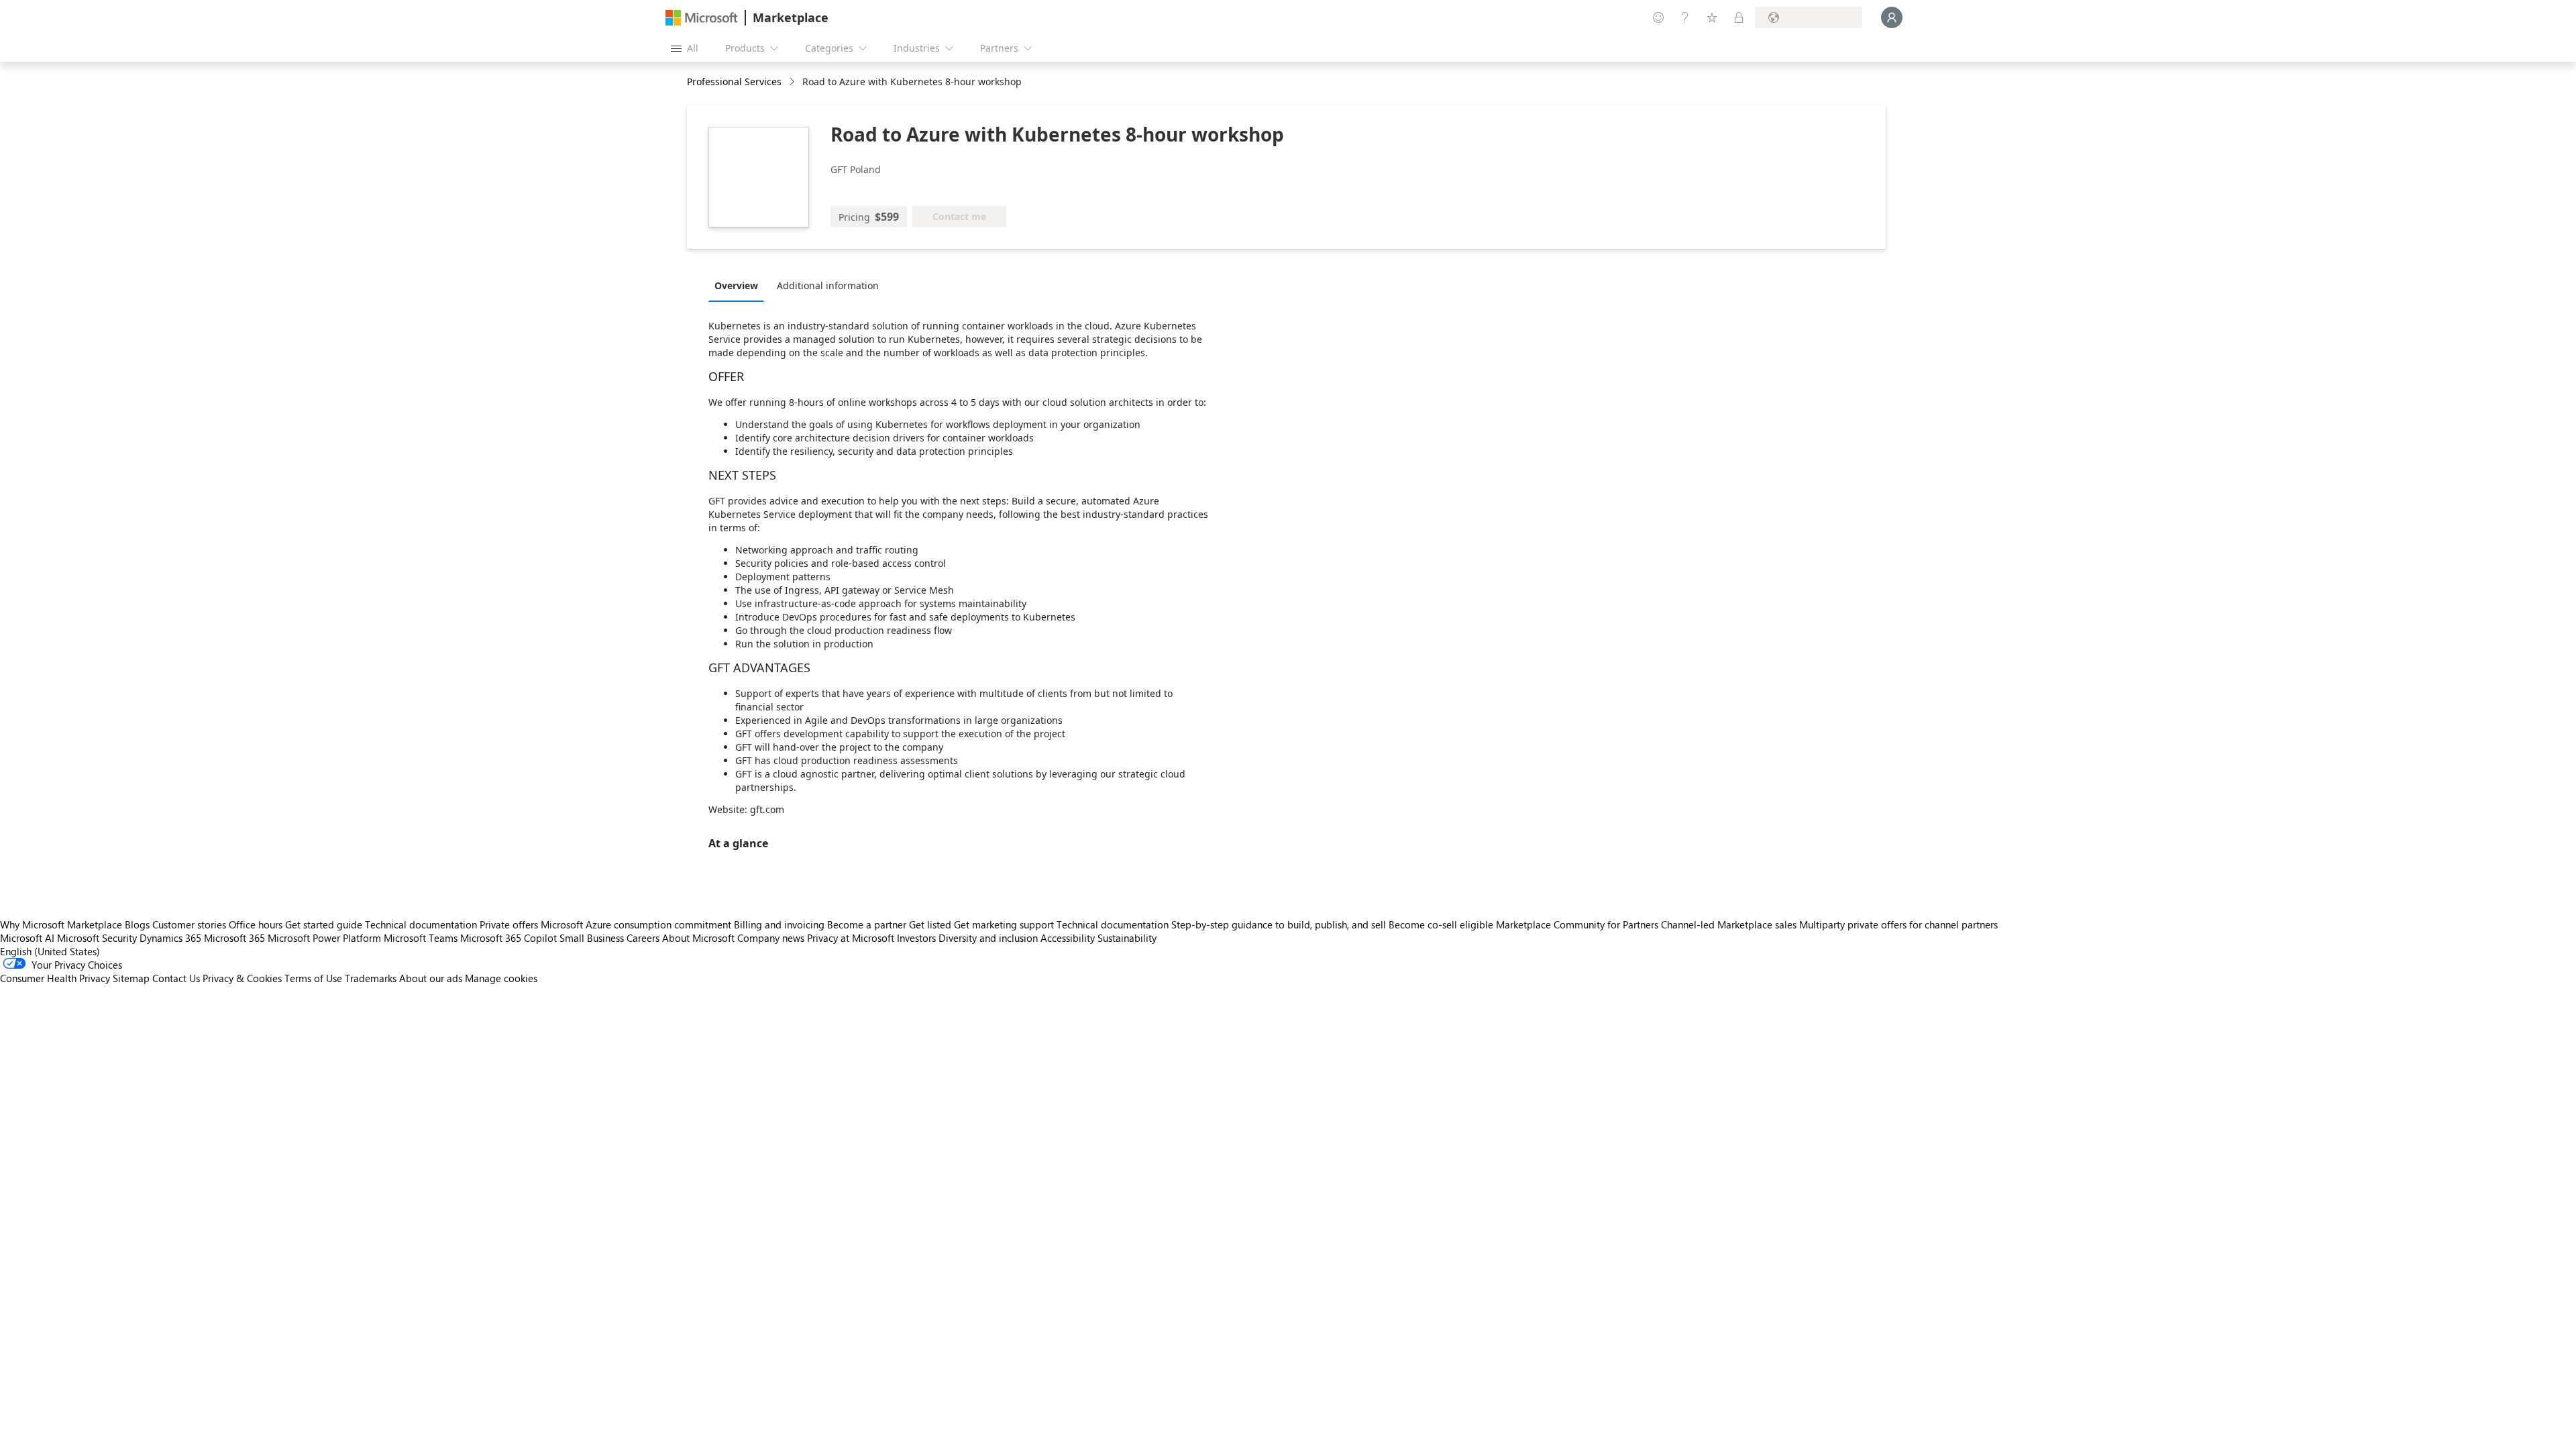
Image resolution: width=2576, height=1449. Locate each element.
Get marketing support (1004, 924)
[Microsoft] (702, 18)
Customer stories (189, 924)
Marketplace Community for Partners (1577, 924)
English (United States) (50, 951)
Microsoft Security (97, 938)
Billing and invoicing (779, 924)
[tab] (740, 285)
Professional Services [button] (734, 82)
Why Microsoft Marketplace (61, 924)
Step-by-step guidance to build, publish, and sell (1279, 924)
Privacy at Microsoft (851, 938)
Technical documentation (421, 924)
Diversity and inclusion (988, 938)
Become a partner (867, 924)
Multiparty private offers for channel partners (1898, 924)
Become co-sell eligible (1441, 924)
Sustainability (1127, 938)
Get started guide (324, 924)
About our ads (431, 978)
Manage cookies (501, 978)
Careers (643, 938)
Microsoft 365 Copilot (508, 938)
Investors (916, 938)
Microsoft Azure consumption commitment (637, 924)
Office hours (256, 924)
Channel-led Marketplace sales (1729, 924)
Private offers (509, 924)
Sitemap (131, 978)
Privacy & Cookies (242, 978)
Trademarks (371, 978)
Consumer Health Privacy (55, 978)
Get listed (930, 924)
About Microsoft (698, 938)
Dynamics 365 (170, 938)
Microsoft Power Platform (324, 938)
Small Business (592, 938)
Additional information (828, 285)
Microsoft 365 (234, 938)
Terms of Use (313, 978)
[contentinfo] (793, 82)
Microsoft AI (27, 938)
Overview (736, 285)
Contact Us (176, 978)
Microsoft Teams (421, 938)
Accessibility (1068, 938)
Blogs (137, 924)
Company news (771, 938)
